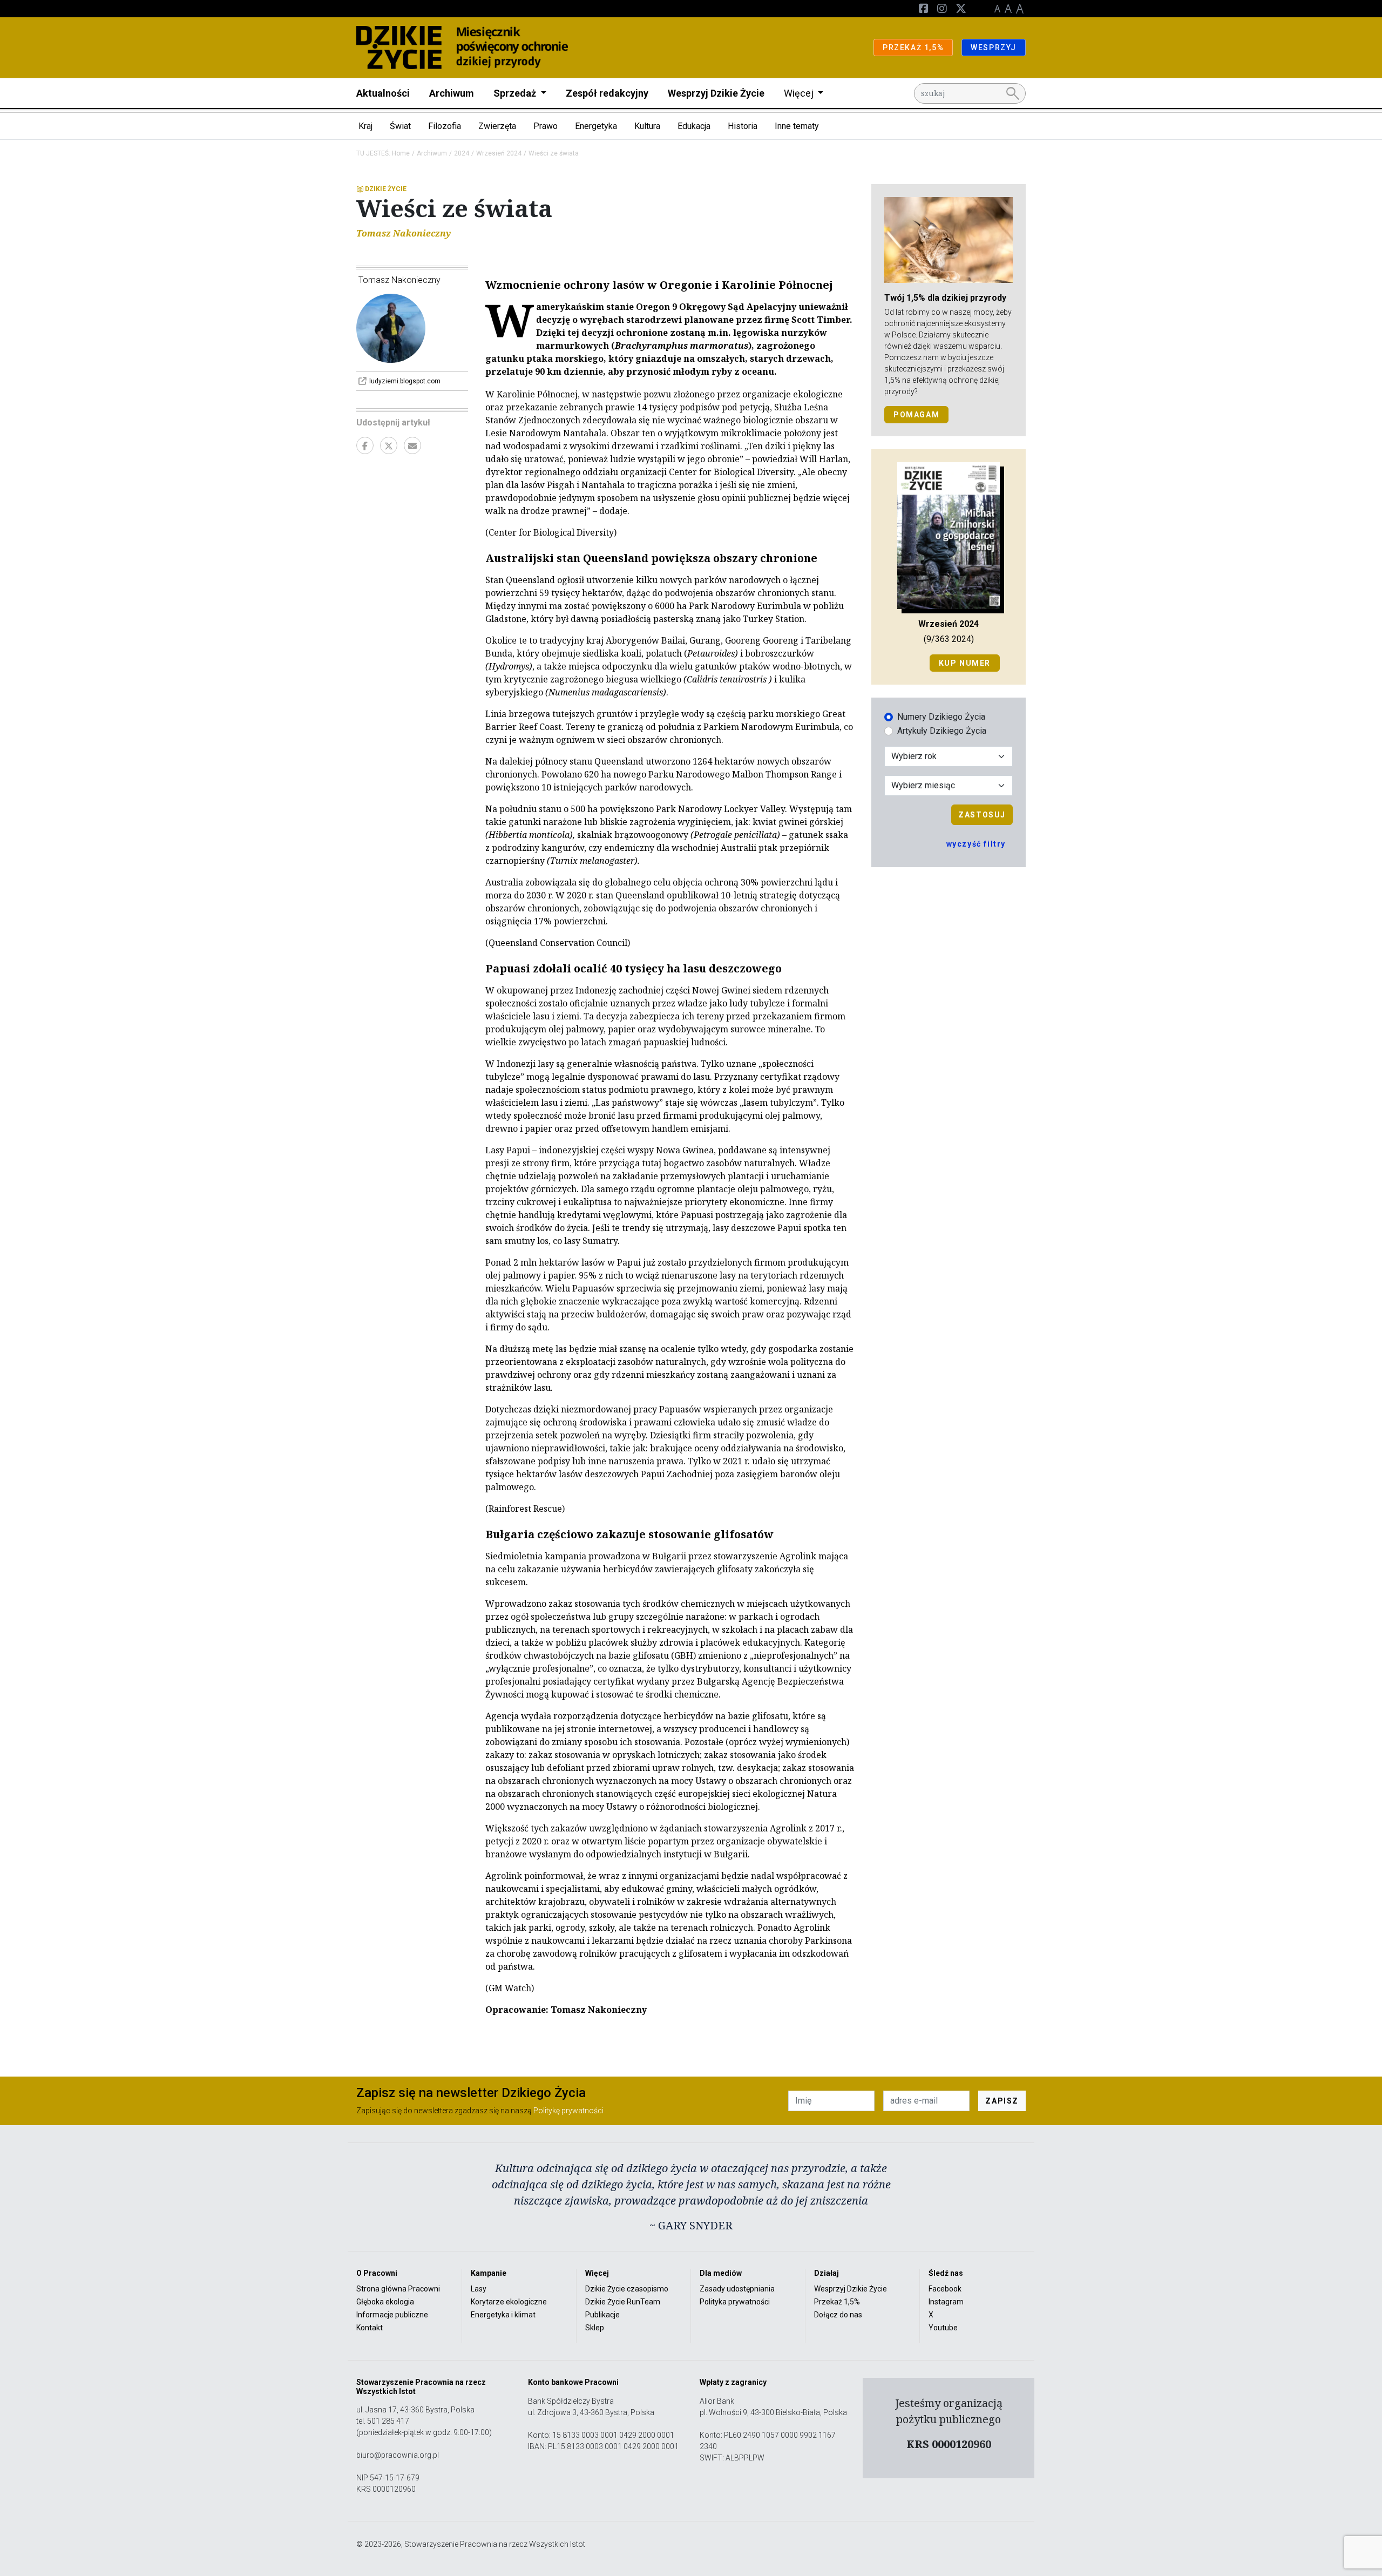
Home (401, 153)
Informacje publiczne (392, 2315)
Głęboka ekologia (385, 2302)
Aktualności (383, 93)
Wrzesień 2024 (499, 153)
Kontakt (370, 2328)
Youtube (943, 2328)
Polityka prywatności (735, 2302)
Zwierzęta (497, 126)
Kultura (647, 126)
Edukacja (694, 126)
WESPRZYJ (994, 48)
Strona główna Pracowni (398, 2289)
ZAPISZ (1002, 2101)
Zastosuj (982, 815)
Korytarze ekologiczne (509, 2302)
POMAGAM (916, 415)
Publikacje (602, 2315)
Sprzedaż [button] (516, 93)
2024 (462, 153)
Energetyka (596, 126)
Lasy (479, 2289)
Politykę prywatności (568, 2111)
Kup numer (965, 663)
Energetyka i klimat (503, 2315)
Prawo (546, 126)
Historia (743, 126)
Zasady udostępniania (737, 2289)
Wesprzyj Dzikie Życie (716, 93)
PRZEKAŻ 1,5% (913, 48)
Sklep (595, 2328)
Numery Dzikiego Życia (941, 717)
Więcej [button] (800, 93)
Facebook (945, 2289)
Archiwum (452, 93)
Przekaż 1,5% (837, 2302)
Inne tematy (797, 126)
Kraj (365, 126)
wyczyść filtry (976, 844)
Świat (400, 126)
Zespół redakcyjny (607, 93)
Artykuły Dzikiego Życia (942, 731)
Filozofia (445, 126)
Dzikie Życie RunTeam (623, 2302)
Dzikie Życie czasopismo (627, 2289)
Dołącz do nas (838, 2315)
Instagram (946, 2302)
